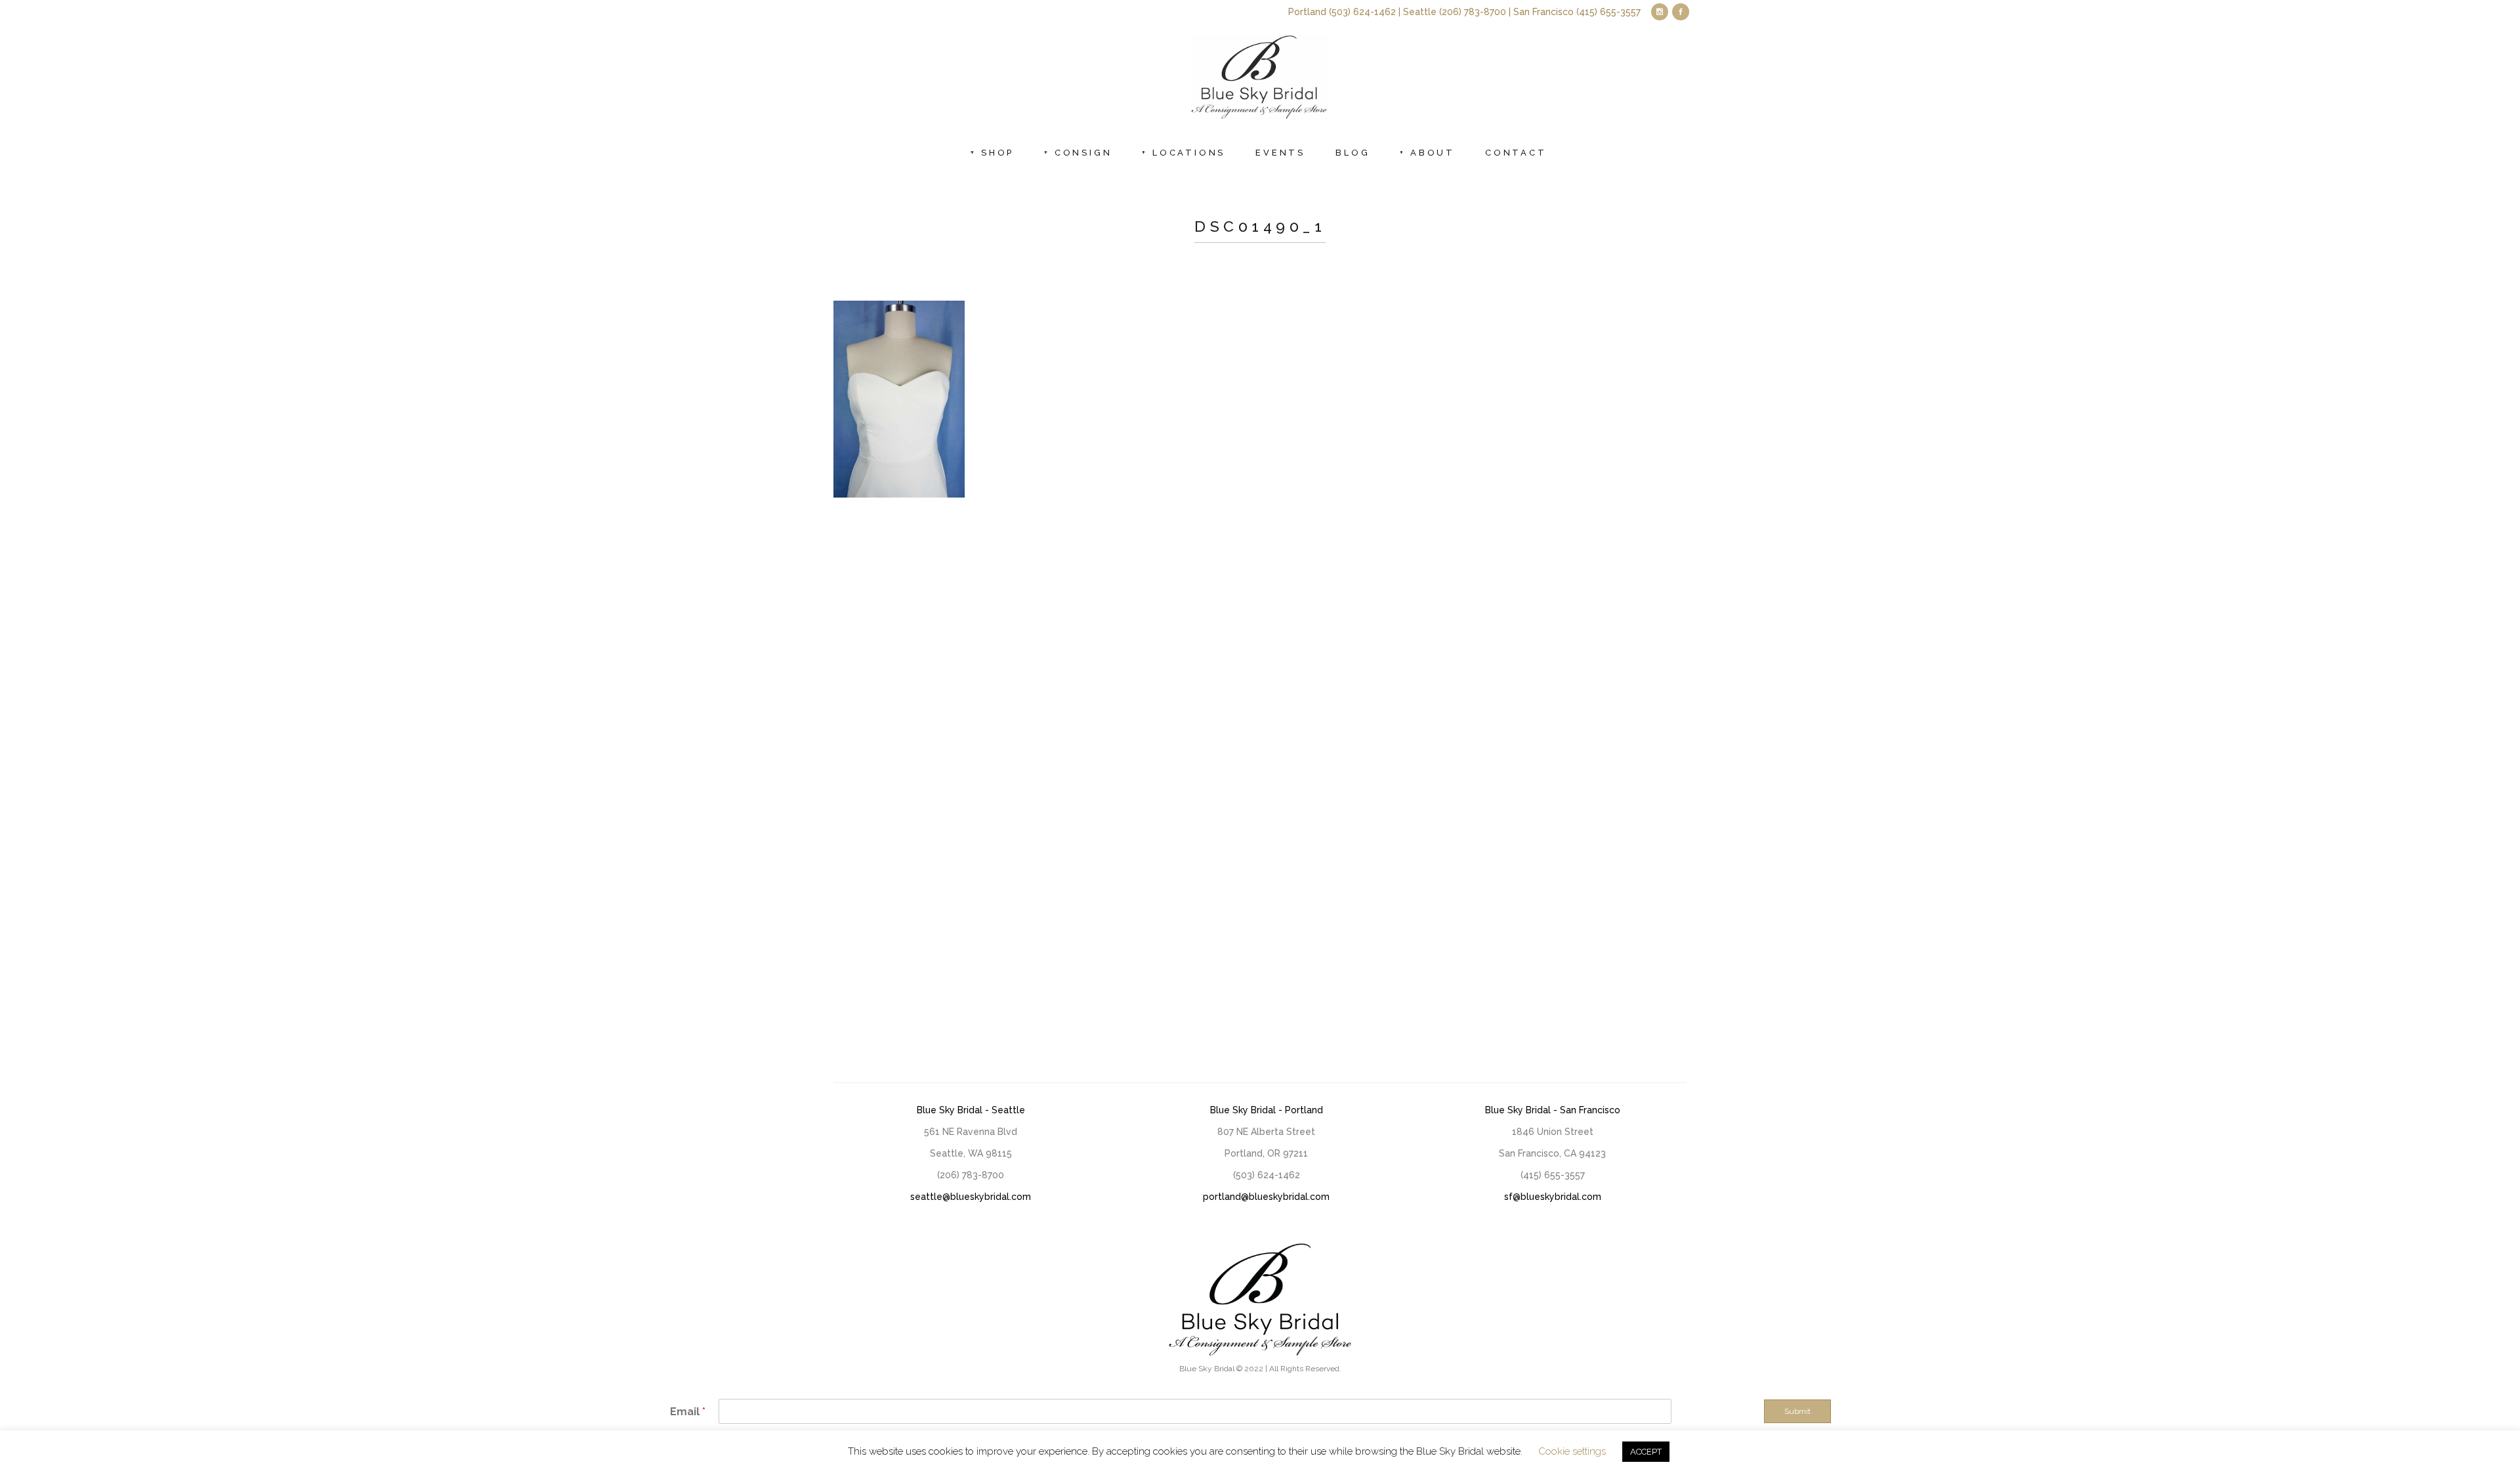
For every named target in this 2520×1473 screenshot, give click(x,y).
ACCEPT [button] (1646, 1452)
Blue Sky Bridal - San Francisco (1553, 1110)
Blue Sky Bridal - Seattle (971, 1110)
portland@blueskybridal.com (1266, 1197)
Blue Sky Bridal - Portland (1267, 1110)
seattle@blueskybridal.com (971, 1197)
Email (688, 1412)
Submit (1797, 1411)
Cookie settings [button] (1572, 1451)
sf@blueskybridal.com (1553, 1197)
